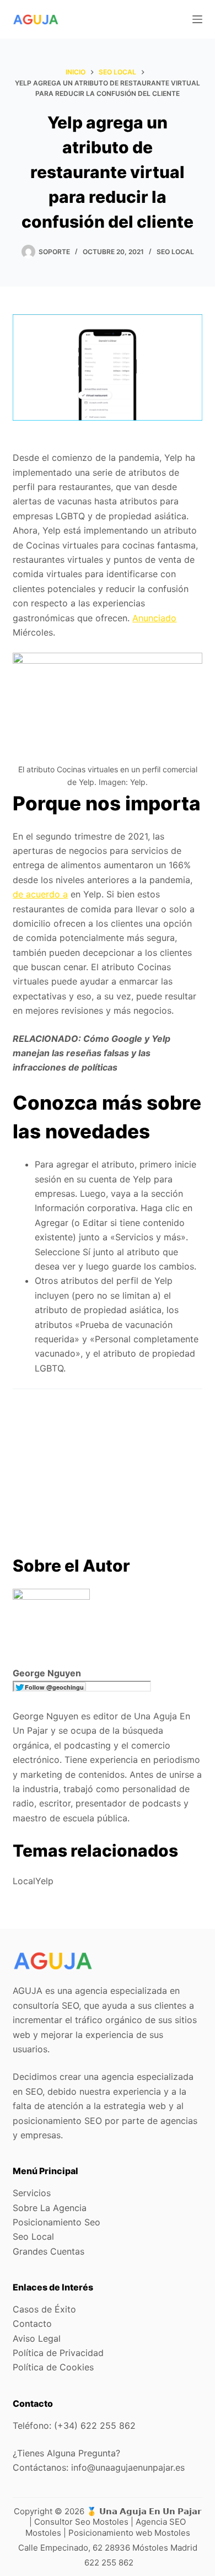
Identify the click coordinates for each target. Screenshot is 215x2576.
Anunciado (154, 618)
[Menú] (197, 19)
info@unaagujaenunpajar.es (128, 2467)
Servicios (32, 2193)
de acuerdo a (40, 894)
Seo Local (175, 252)
